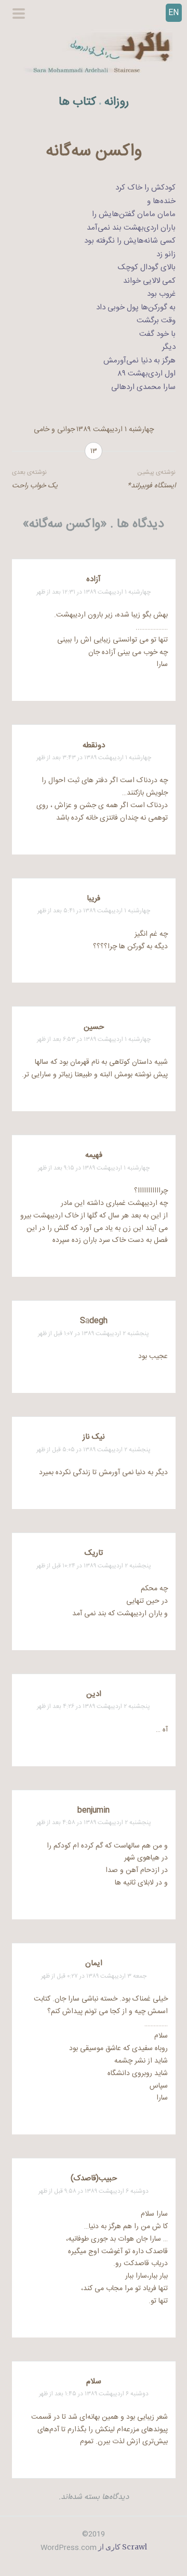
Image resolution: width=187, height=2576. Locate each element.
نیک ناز (94, 1437)
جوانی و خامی (54, 430)
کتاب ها (77, 102)
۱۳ (94, 451)
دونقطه (94, 745)
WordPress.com (69, 2548)
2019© (94, 2534)
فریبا (94, 899)
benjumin (94, 1810)
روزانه (117, 102)
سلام (94, 2382)
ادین (94, 1694)
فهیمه (94, 1155)
